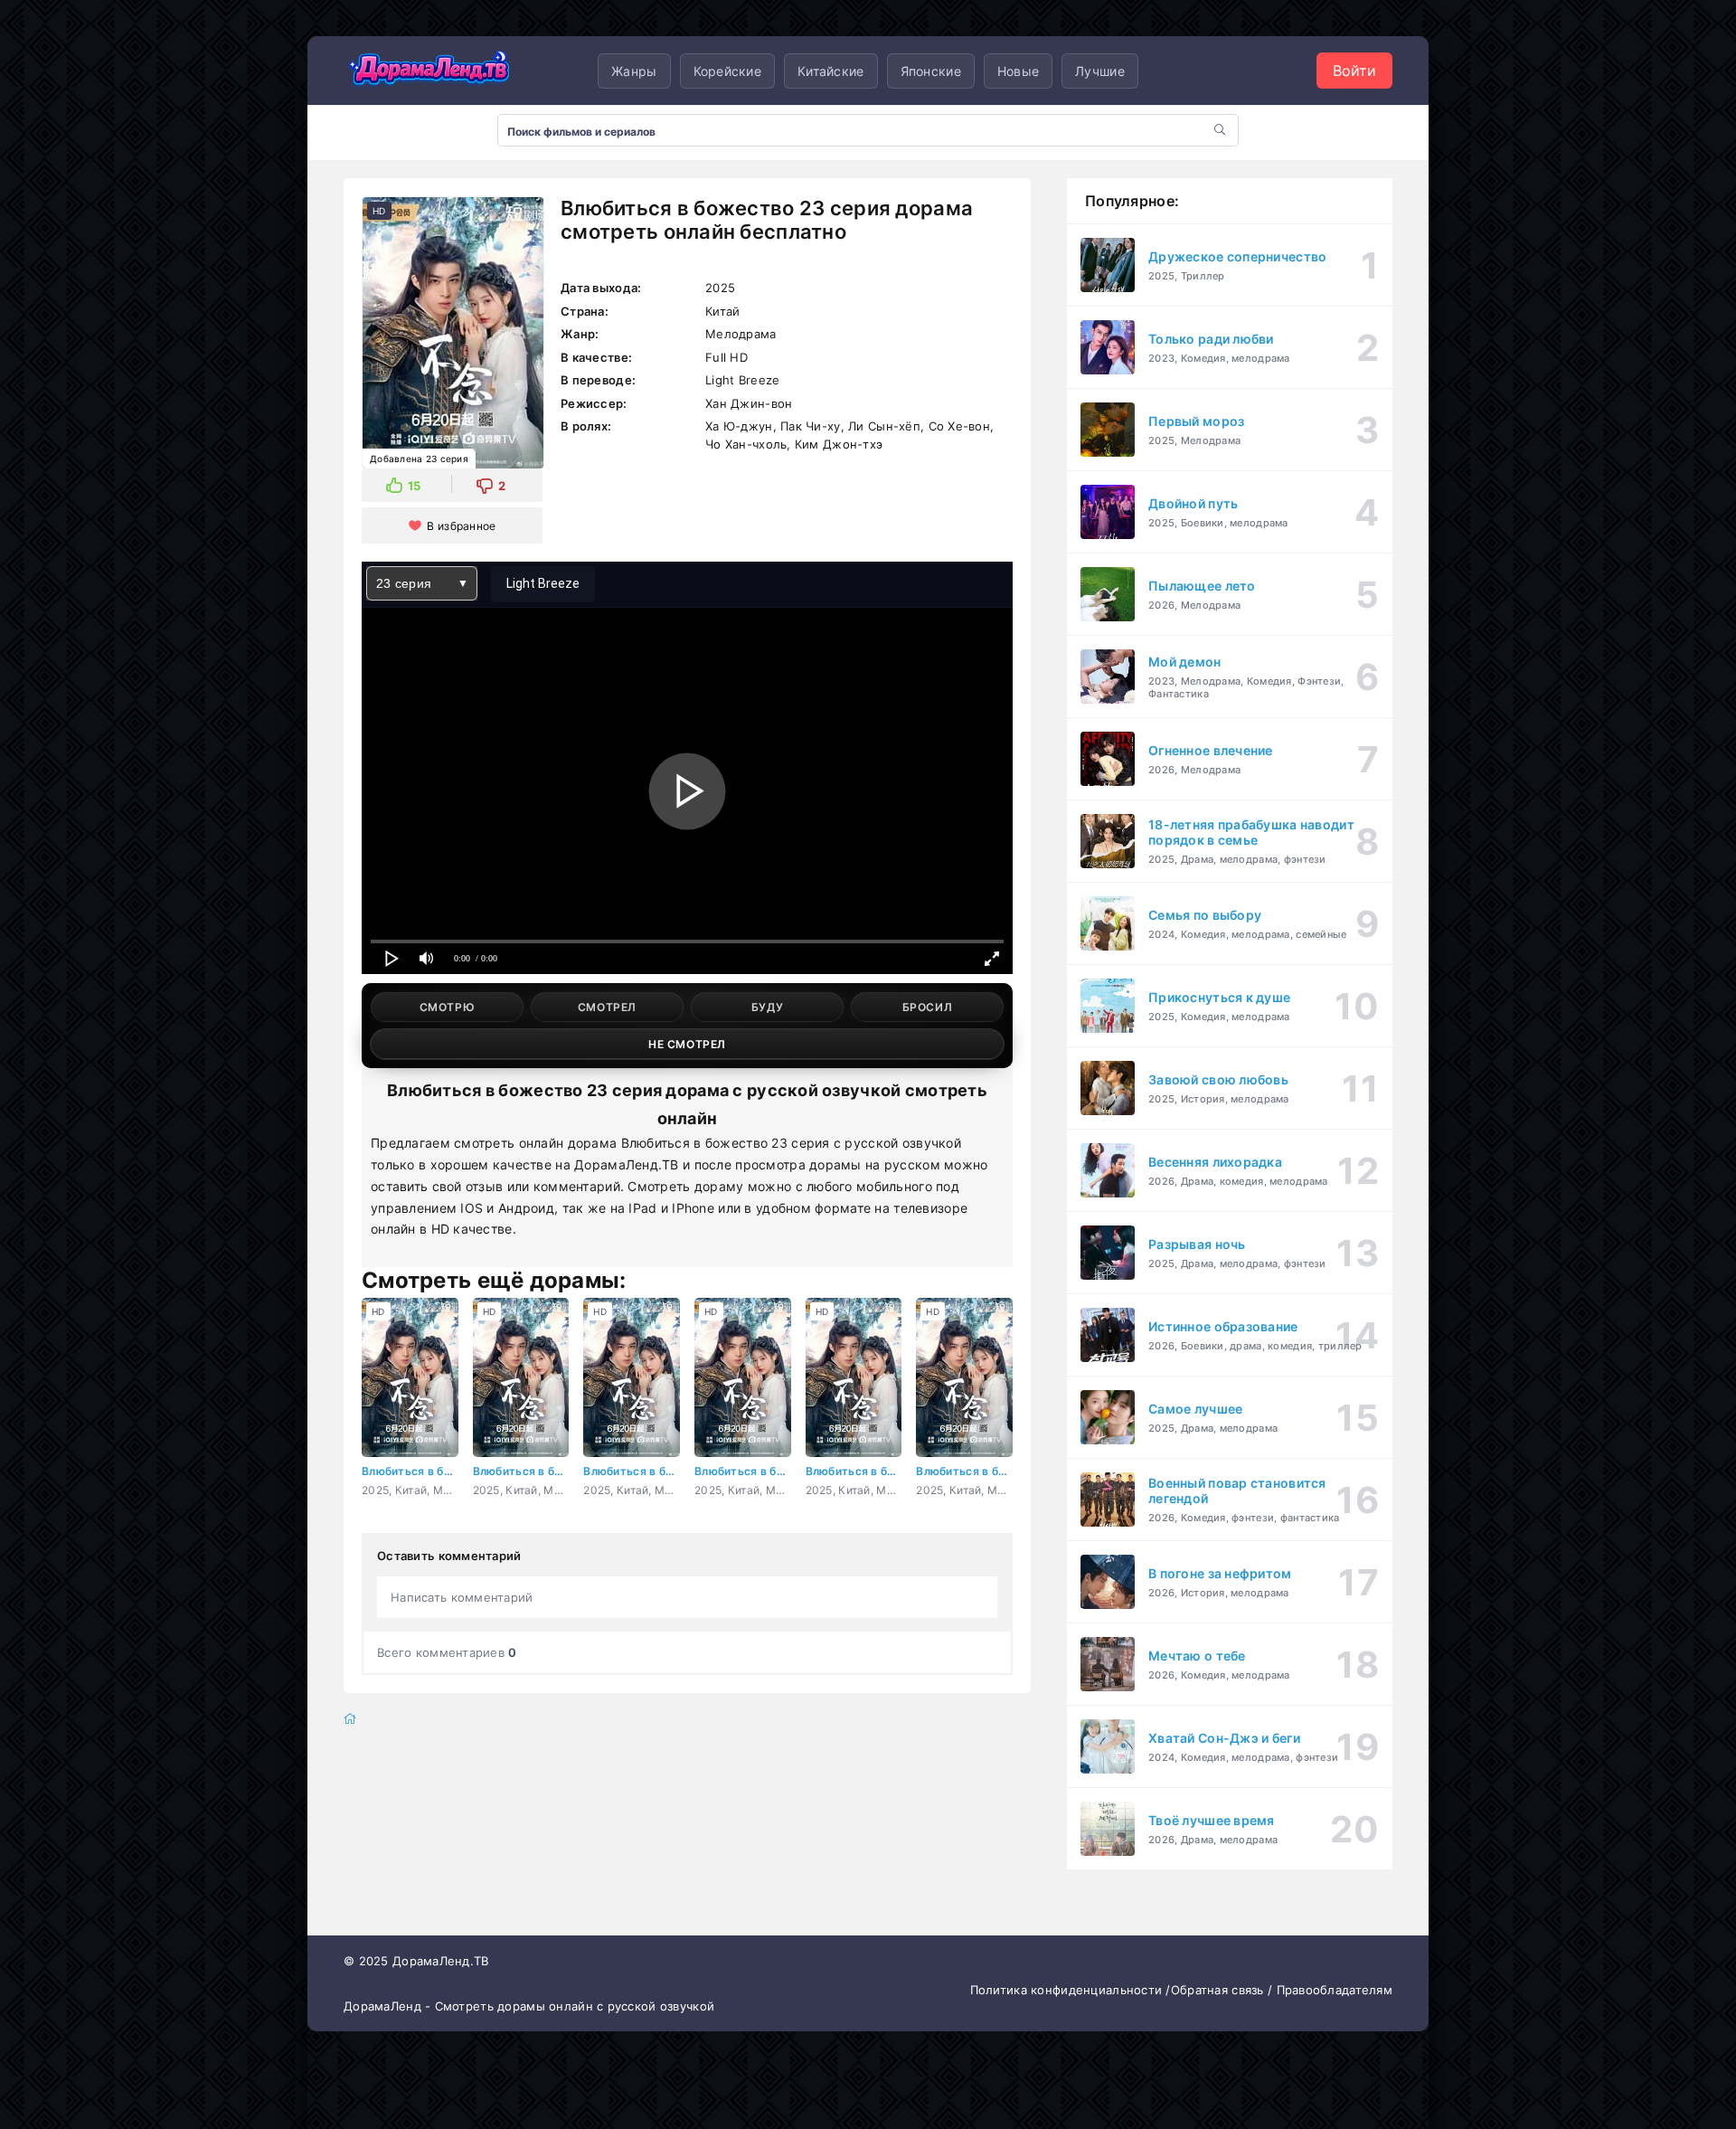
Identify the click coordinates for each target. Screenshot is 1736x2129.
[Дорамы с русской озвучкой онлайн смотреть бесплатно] (429, 71)
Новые (1018, 71)
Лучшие (1100, 71)
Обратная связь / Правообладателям (1282, 1990)
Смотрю (448, 1007)
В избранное (461, 526)
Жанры (634, 71)
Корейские (728, 71)
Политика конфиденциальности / (1071, 1990)
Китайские (831, 71)
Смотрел (607, 1007)
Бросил (928, 1007)
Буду (767, 1007)
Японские (931, 71)
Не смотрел (687, 1044)
